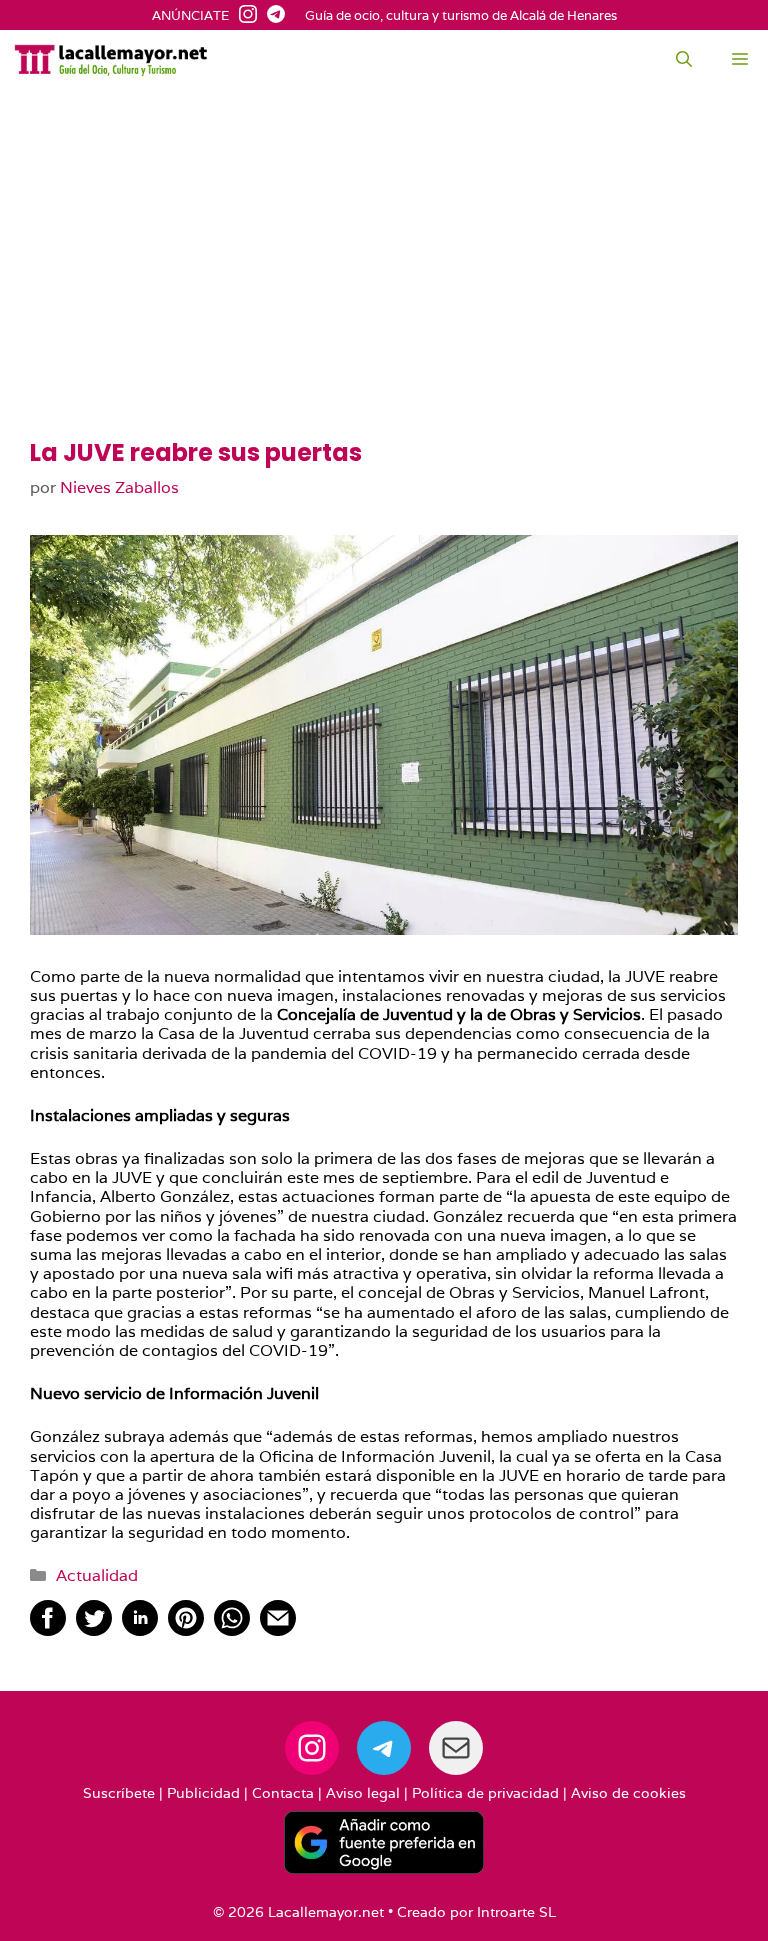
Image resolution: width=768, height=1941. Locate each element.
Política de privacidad (485, 1793)
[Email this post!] (278, 1630)
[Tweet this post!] (94, 1630)
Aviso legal (363, 1793)
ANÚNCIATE (190, 16)
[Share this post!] (48, 1630)
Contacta (283, 1793)
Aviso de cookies (628, 1793)
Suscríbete (119, 1793)
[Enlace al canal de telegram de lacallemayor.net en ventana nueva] (271, 16)
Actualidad (97, 1575)
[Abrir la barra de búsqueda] (684, 60)
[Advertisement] (384, 290)
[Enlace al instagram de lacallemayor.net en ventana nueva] (243, 16)
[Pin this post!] (186, 1630)
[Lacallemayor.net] (111, 60)
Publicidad (203, 1793)
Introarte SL (516, 1912)
